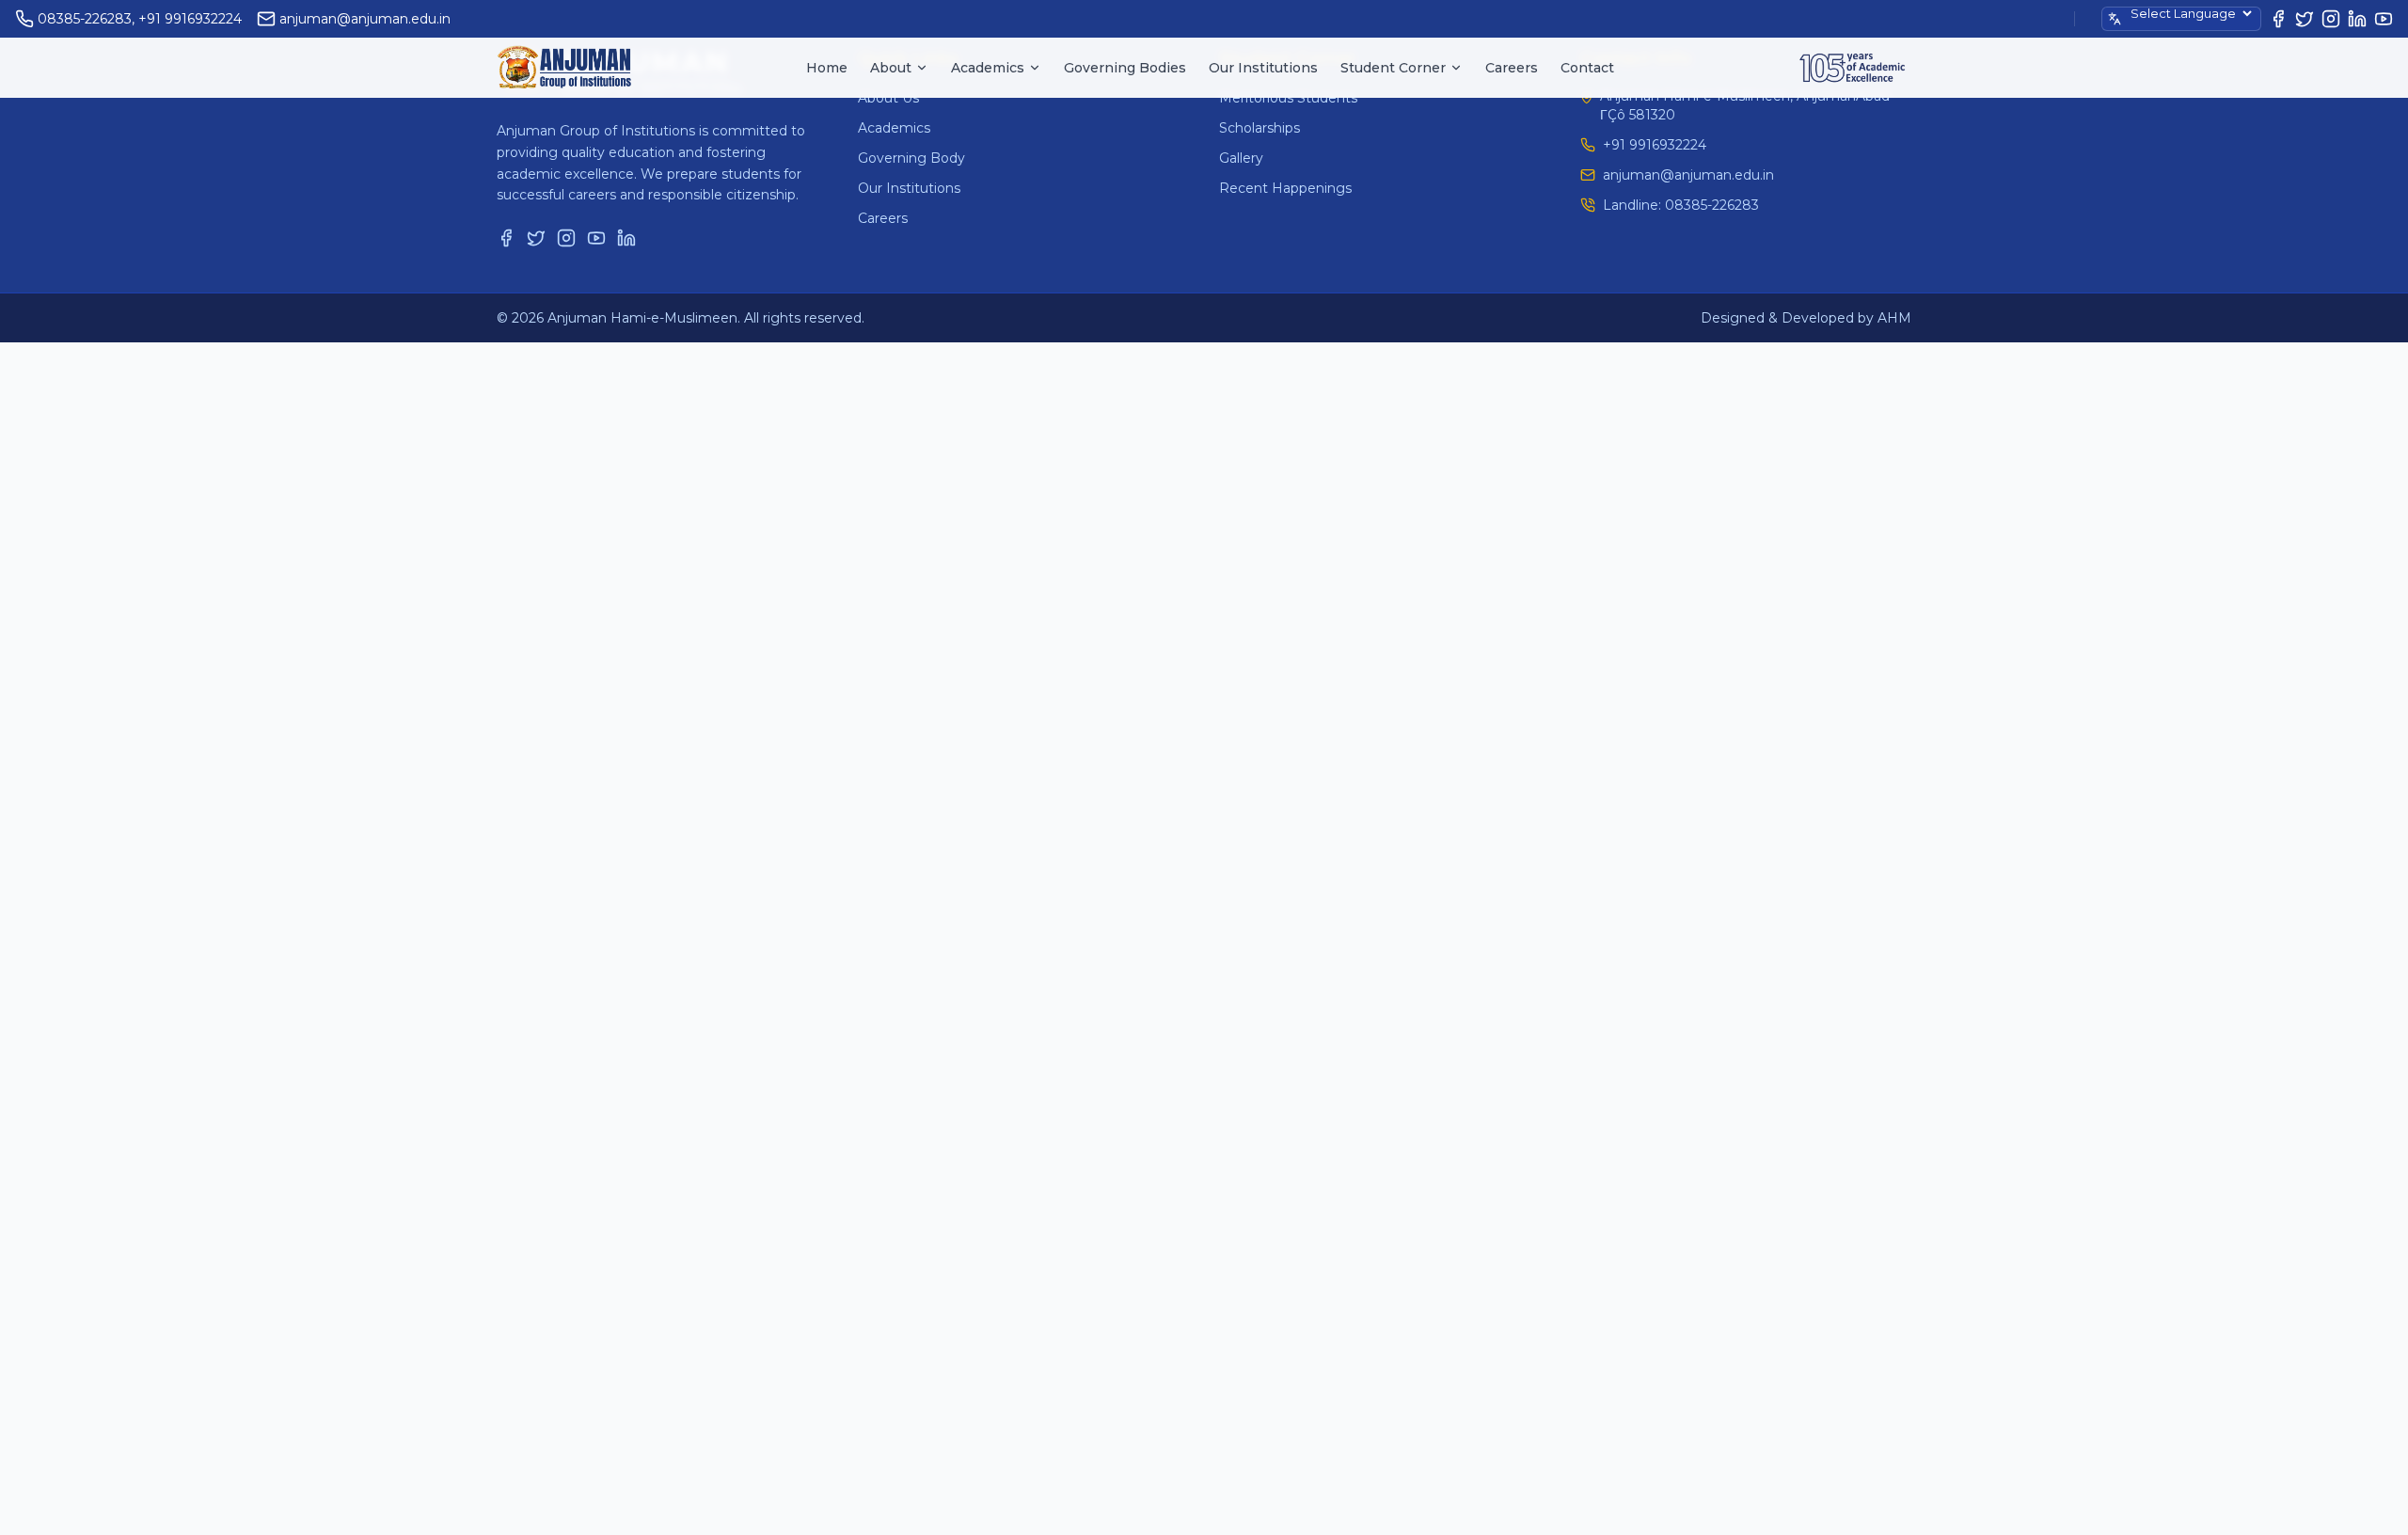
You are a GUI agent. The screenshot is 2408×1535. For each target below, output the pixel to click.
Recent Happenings (1285, 188)
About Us (888, 98)
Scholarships (1259, 128)
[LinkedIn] (2357, 19)
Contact (1587, 68)
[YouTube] (2384, 19)
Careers (1512, 68)
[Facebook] (2278, 19)
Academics (988, 68)
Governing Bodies (1125, 68)
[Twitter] (2305, 19)
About (891, 68)
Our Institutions (1263, 68)
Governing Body (911, 158)
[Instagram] (2331, 19)
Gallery (1241, 158)
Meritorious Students (1288, 98)
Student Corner (1393, 68)
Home (827, 68)
